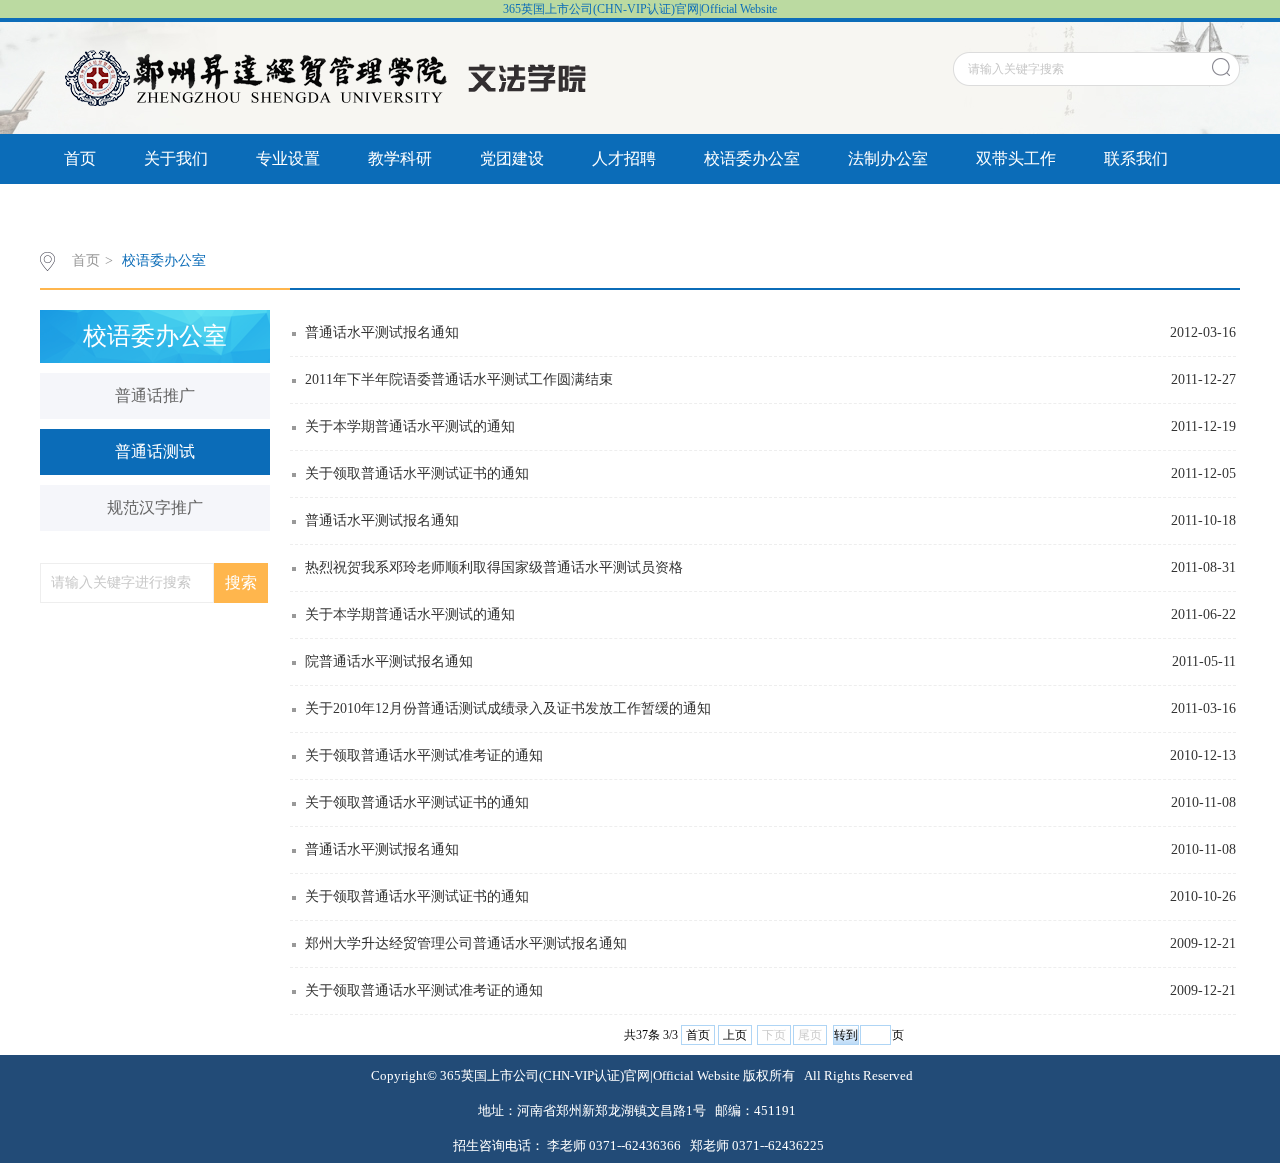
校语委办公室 (752, 158)
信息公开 (96, 208)
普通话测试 (155, 451)
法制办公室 (888, 158)
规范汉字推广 (155, 507)
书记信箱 (208, 208)
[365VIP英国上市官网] (329, 77)
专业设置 (288, 158)
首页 (80, 158)
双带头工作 (1016, 158)
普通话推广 (155, 395)
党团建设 (512, 158)
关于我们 (176, 158)
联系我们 (1136, 158)
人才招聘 (624, 158)
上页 (735, 1035)
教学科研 (400, 158)
